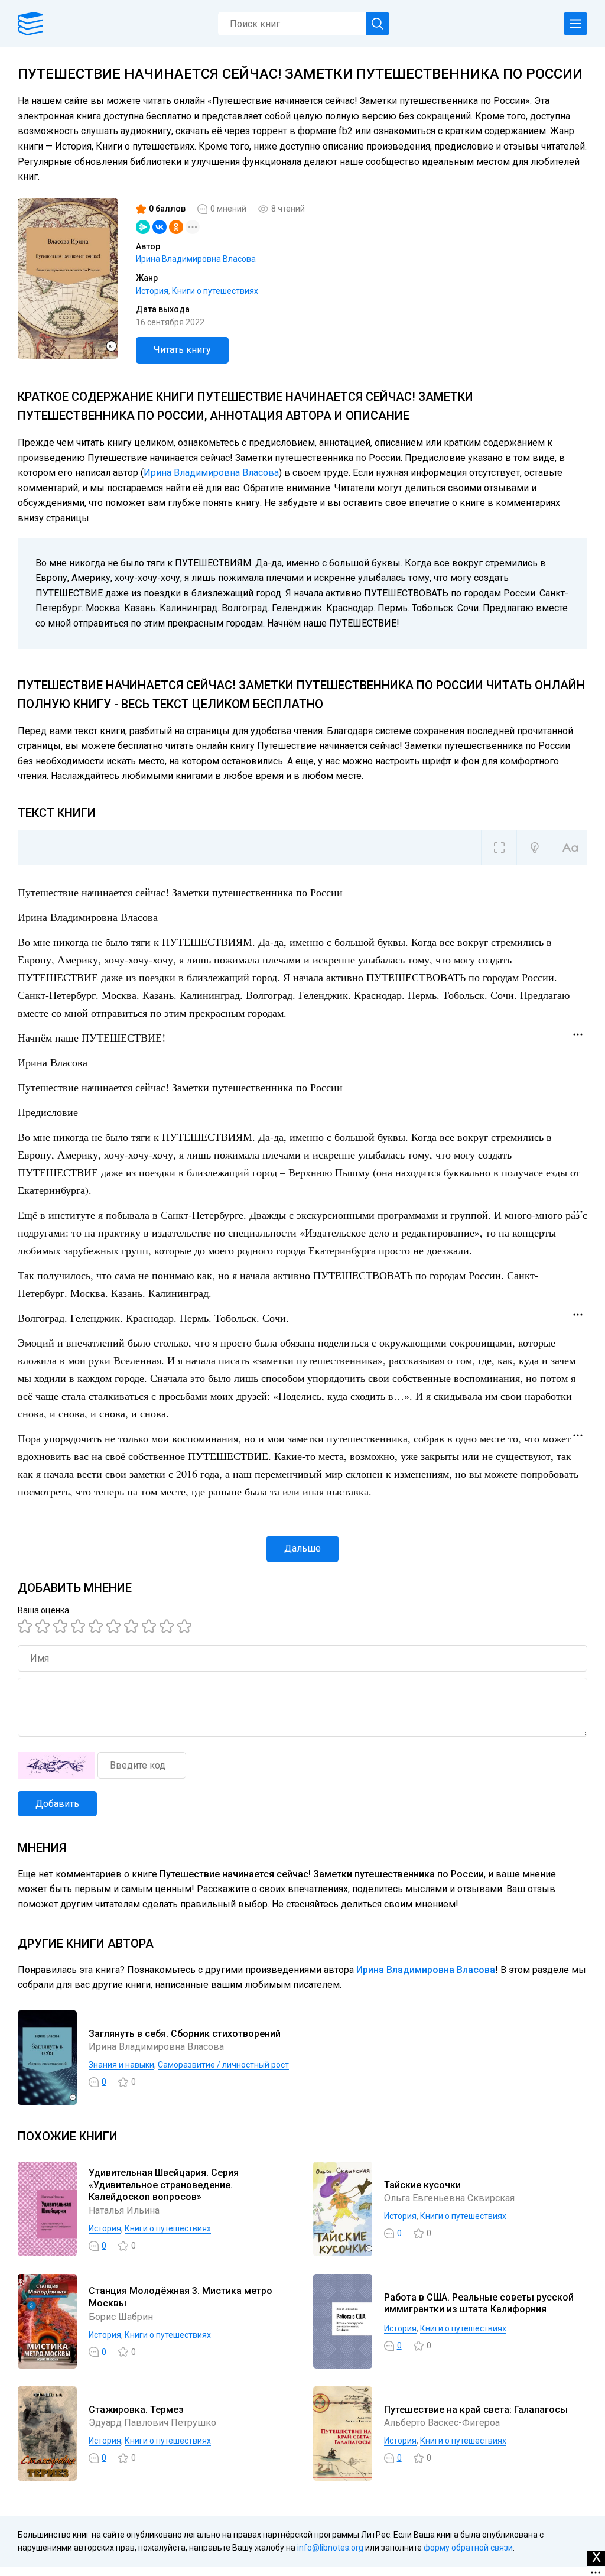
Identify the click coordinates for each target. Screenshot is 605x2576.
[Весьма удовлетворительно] (80, 1626)
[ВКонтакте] (160, 227)
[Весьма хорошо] (115, 1626)
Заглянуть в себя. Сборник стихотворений (185, 2034)
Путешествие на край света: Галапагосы (476, 2410)
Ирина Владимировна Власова (196, 259)
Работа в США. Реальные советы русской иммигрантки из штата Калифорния (479, 2304)
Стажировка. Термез (136, 2410)
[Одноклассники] (176, 227)
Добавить (57, 1804)
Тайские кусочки (422, 2185)
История (152, 291)
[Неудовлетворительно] (27, 1626)
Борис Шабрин (121, 2317)
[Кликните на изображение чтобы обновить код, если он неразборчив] (56, 1766)
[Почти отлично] (151, 1626)
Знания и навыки (121, 2065)
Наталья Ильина (124, 2210)
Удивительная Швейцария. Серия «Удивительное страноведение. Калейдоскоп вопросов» (164, 2185)
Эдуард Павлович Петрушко (152, 2423)
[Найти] (378, 24)
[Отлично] (168, 1626)
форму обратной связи (468, 2548)
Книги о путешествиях (215, 291)
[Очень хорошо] (133, 1626)
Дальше (302, 1548)
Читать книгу (182, 350)
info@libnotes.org (330, 2548)
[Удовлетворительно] (62, 1626)
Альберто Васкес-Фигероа (442, 2423)
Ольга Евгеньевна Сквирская (449, 2198)
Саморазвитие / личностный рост (223, 2065)
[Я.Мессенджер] (143, 227)
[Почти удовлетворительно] (44, 1626)
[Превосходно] (186, 1626)
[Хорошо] (97, 1626)
